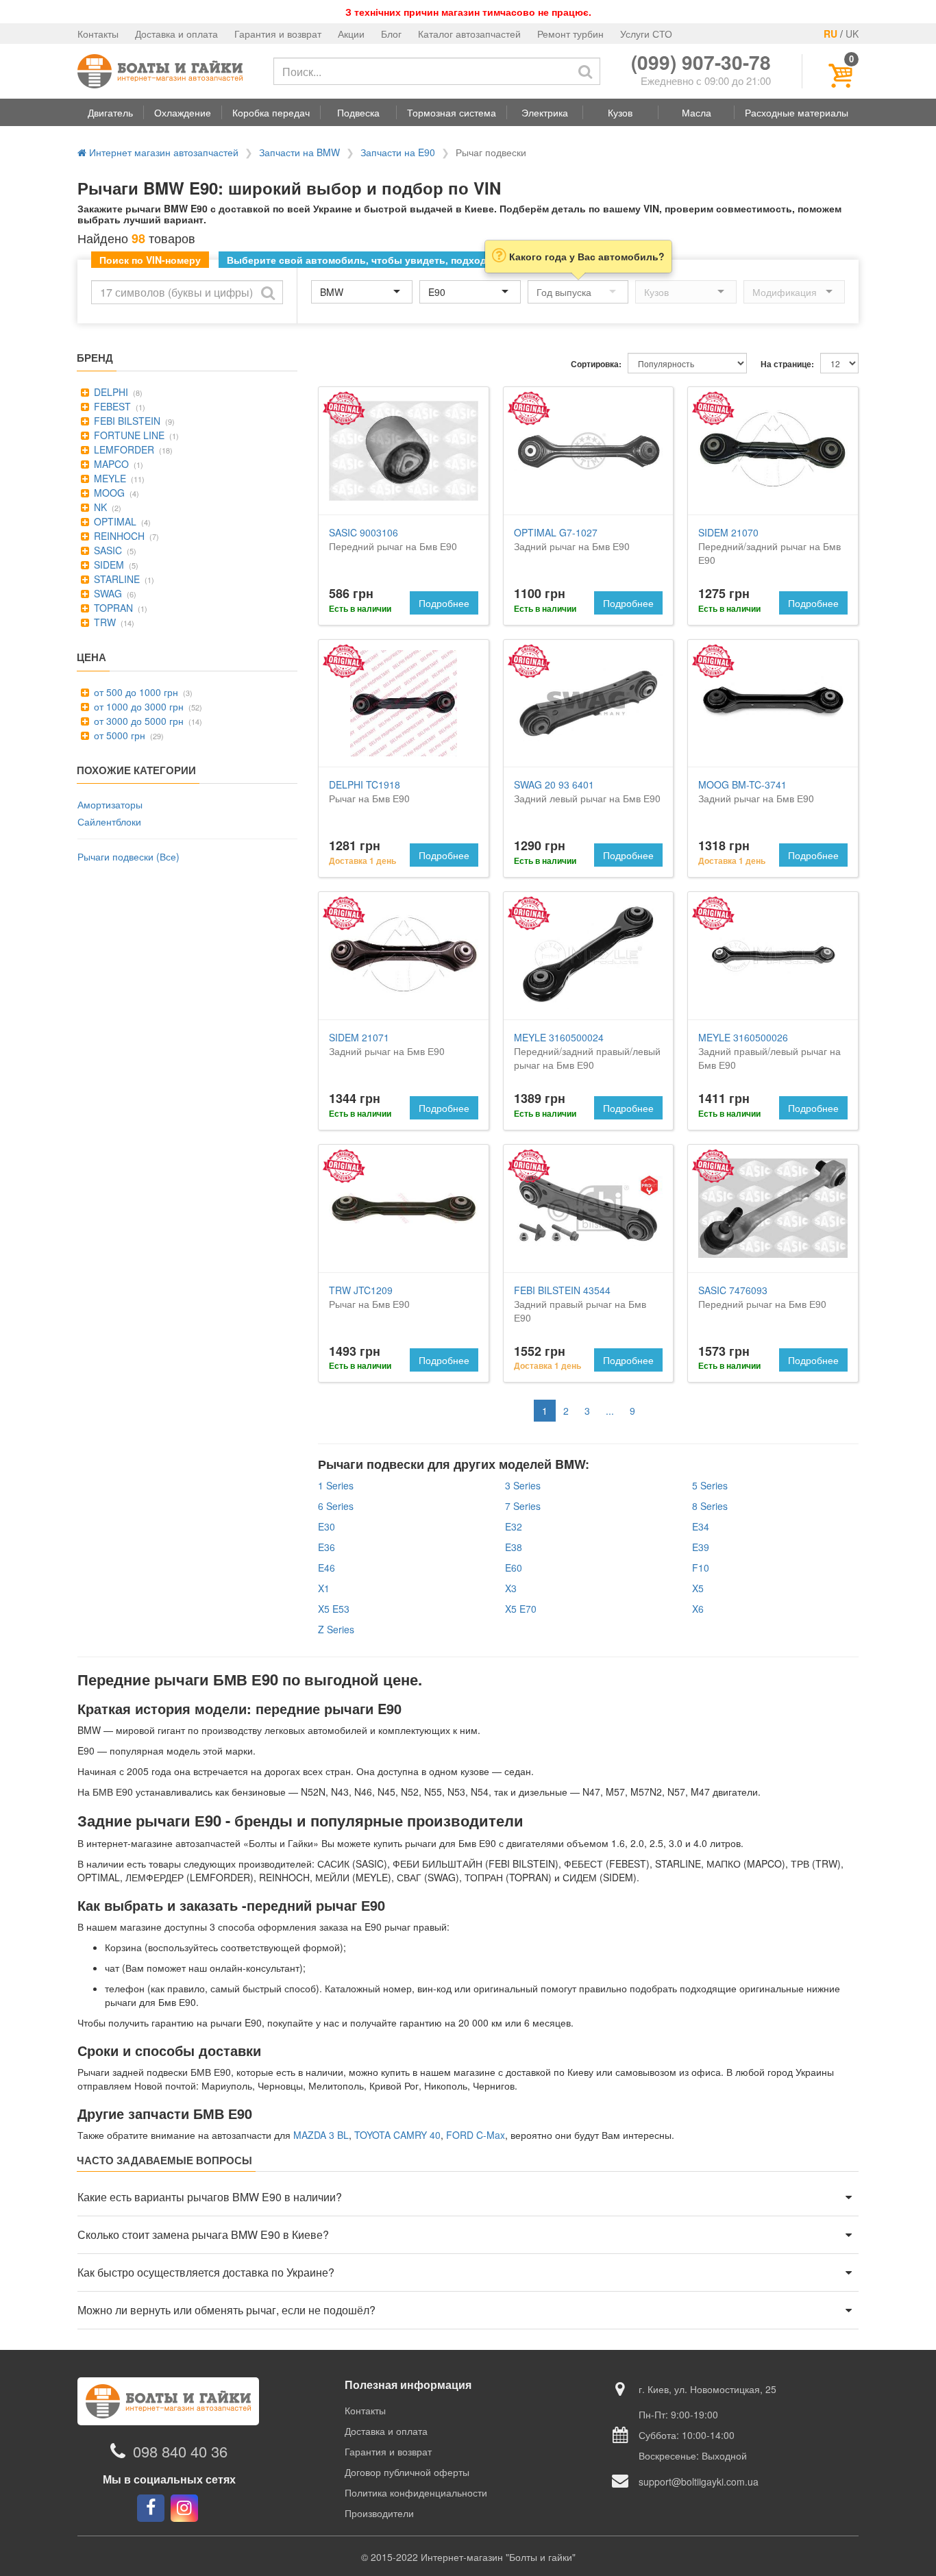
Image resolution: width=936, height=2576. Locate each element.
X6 (698, 1609)
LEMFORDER (123, 449)
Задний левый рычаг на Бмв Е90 (587, 791)
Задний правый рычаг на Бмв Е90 (580, 1304)
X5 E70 (521, 1609)
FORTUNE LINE (128, 435)
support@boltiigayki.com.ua (699, 2481)
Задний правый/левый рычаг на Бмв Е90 (769, 1051)
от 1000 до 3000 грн (137, 706)
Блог (391, 34)
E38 (514, 1547)
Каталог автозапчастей (469, 34)
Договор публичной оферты (407, 2472)
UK (852, 34)
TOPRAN (112, 608)
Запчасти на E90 (398, 152)
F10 (701, 1568)
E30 (327, 1526)
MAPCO (110, 464)
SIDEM (108, 565)
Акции (351, 34)
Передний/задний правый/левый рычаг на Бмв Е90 (587, 1051)
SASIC (107, 550)
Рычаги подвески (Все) (128, 856)
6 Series (336, 1506)
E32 (514, 1526)
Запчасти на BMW (299, 152)
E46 (327, 1568)
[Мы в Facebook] (151, 2508)
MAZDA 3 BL (321, 2135)
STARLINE (115, 579)
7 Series (523, 1506)
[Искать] (585, 71)
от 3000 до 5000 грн (137, 721)
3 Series (523, 1485)
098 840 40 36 (180, 2451)
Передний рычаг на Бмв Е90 (393, 539)
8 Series (710, 1506)
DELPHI (110, 392)
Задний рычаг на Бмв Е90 (572, 539)
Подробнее (444, 603)
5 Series (710, 1485)
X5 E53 (334, 1609)
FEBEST (111, 406)
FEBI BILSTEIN (126, 421)
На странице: (787, 364)
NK (99, 507)
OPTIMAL (114, 521)
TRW (103, 622)
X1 (324, 1588)
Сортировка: (596, 364)
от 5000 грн (118, 735)
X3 (511, 1588)
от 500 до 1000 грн (135, 692)
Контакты (98, 34)
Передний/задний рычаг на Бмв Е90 (769, 546)
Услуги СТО (646, 34)
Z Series (336, 1629)
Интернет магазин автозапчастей (162, 152)
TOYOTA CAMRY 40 (397, 2135)
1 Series (336, 1485)
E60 (514, 1568)
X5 (698, 1588)
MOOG (108, 493)
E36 (327, 1547)
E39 (701, 1547)
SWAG (107, 593)
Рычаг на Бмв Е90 (369, 791)
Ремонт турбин (570, 34)
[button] (110, 112)
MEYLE (109, 478)
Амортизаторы (110, 804)
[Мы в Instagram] (184, 2508)
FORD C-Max (476, 2135)
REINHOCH (118, 536)
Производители (379, 2513)
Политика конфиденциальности (416, 2492)
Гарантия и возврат (278, 34)
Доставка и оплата (176, 34)
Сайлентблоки (109, 821)
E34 (701, 1526)
